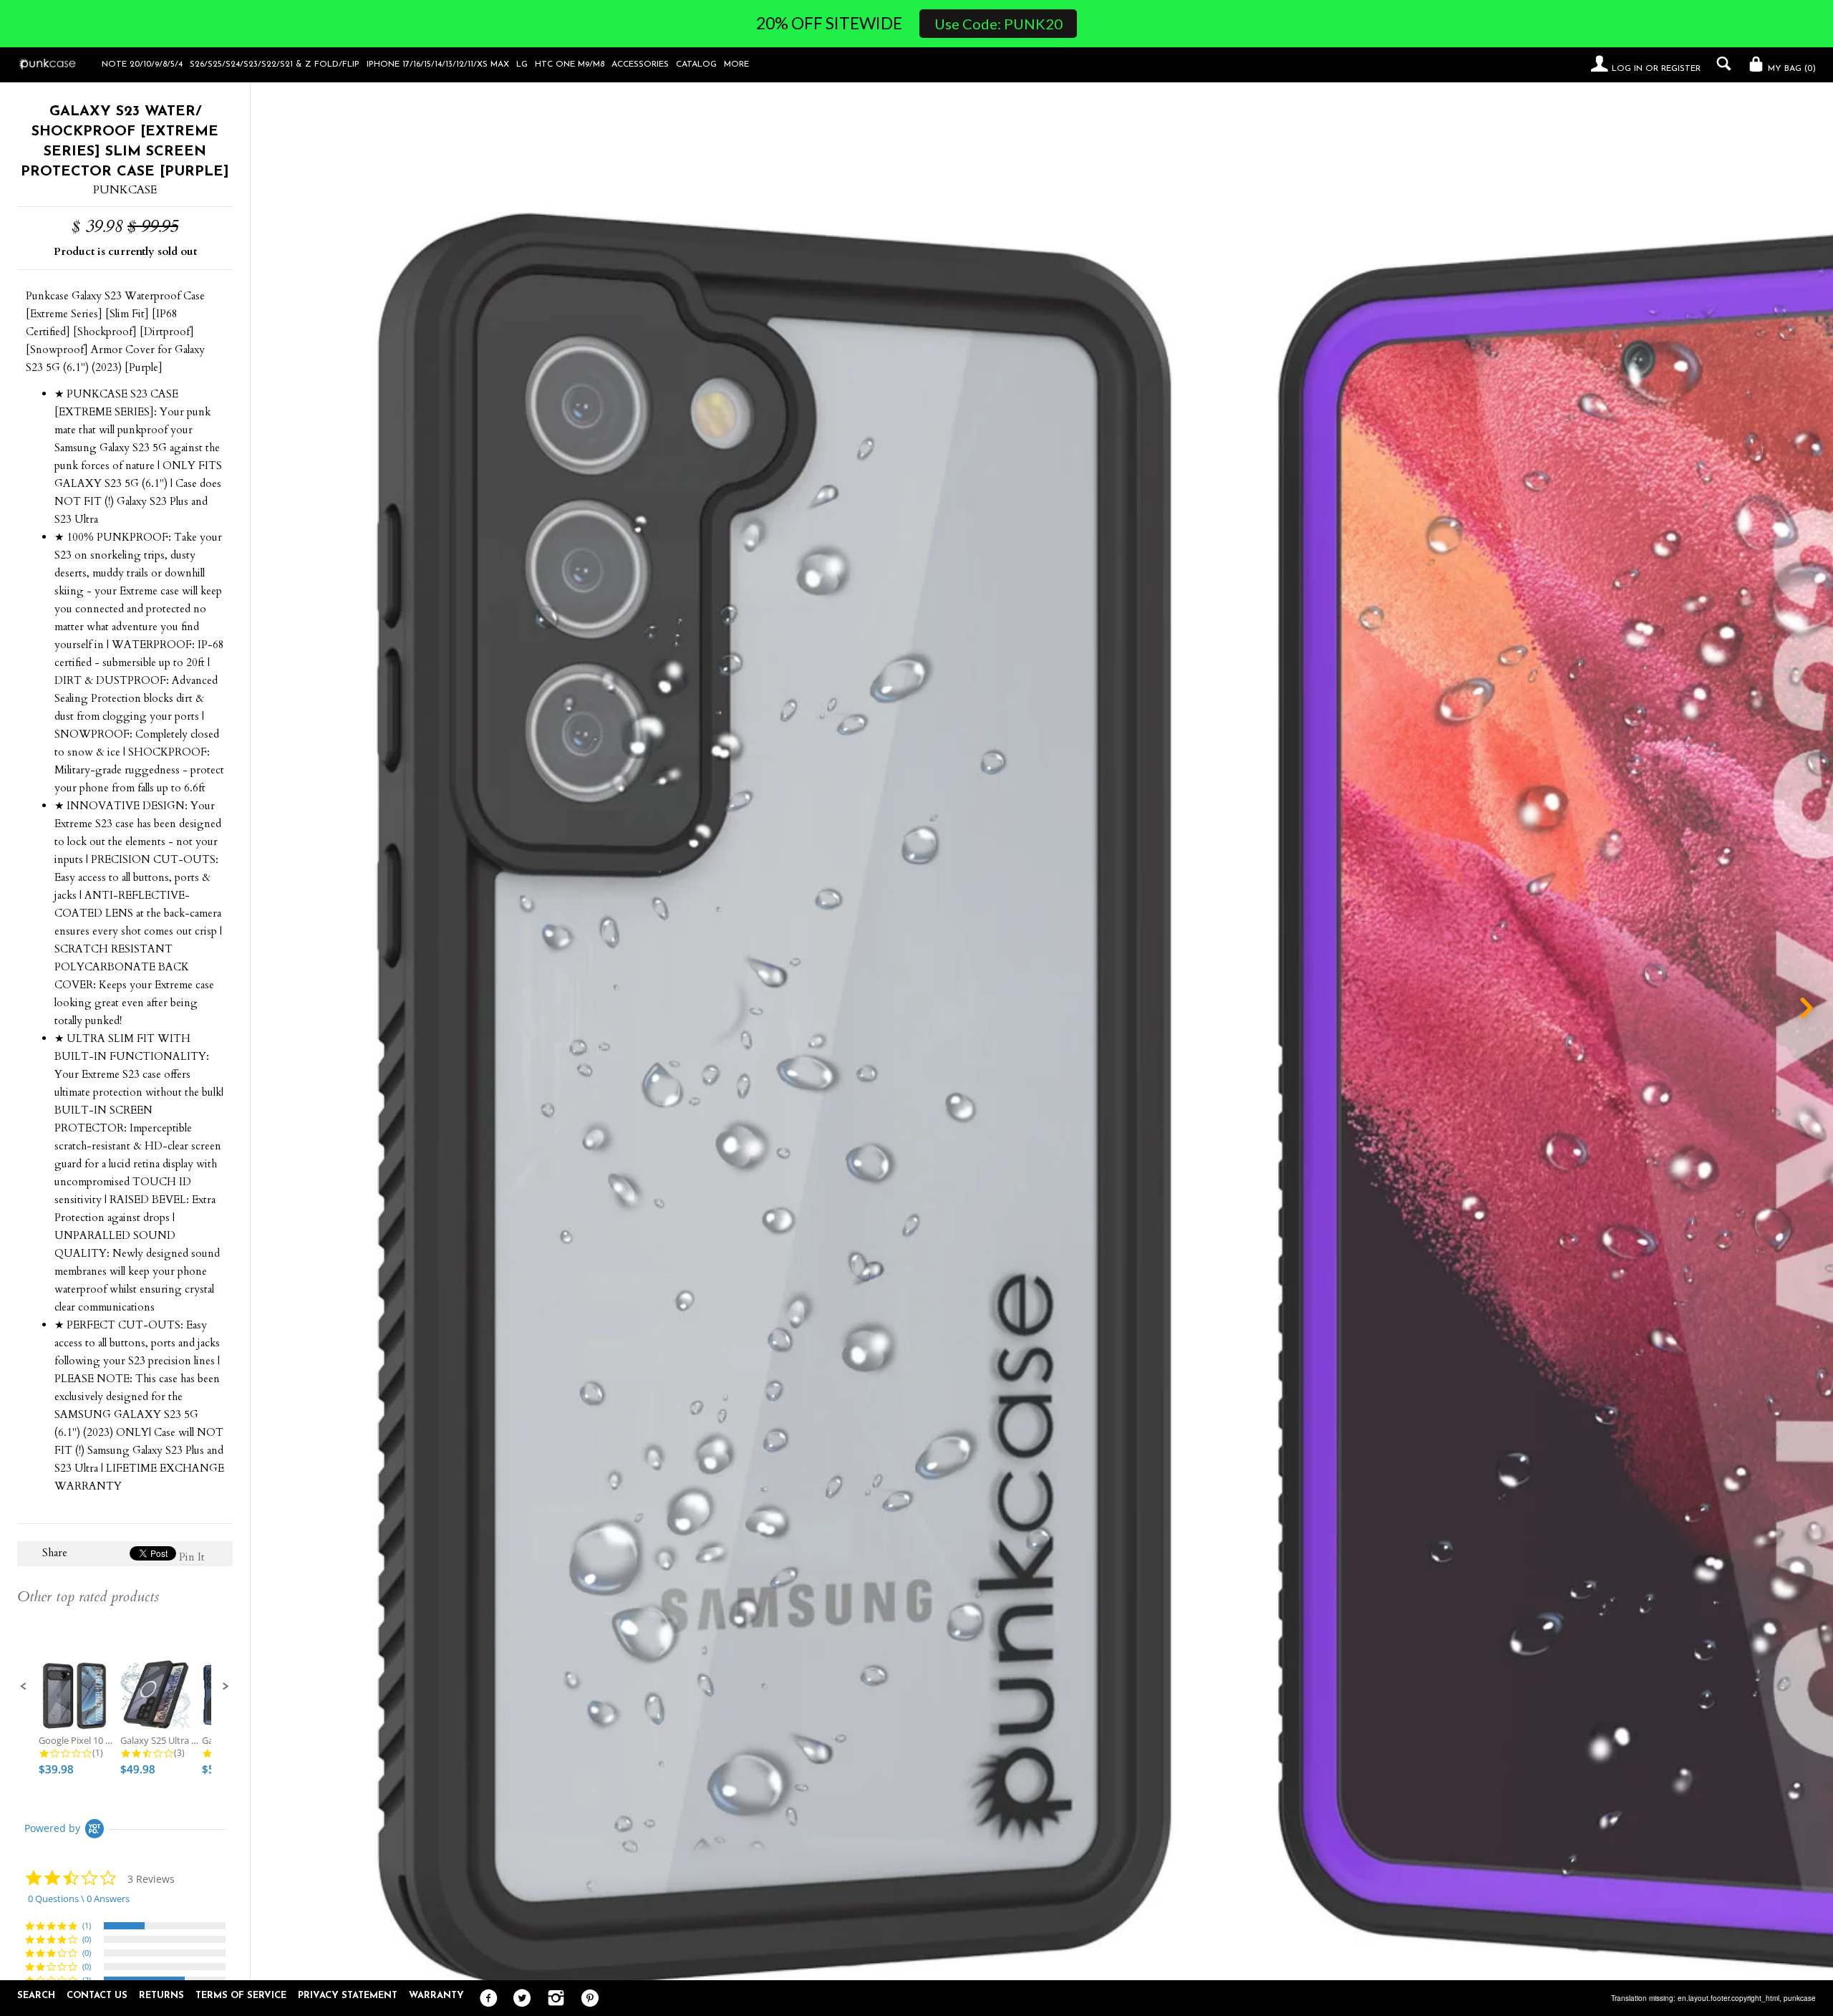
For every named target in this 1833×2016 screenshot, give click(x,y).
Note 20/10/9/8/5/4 (142, 64)
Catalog (696, 64)
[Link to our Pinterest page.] (586, 1999)
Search (36, 1996)
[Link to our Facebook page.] (485, 1999)
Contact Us (97, 1996)
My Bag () (1790, 69)
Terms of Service (241, 1996)
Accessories (640, 64)
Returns (161, 1996)
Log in (1627, 69)
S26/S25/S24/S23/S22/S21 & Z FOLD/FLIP (275, 64)
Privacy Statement (348, 1996)
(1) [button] (87, 1925)
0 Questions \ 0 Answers (79, 1899)
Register (1681, 69)
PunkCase (125, 190)
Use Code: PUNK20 (998, 24)
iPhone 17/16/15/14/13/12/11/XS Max (438, 64)
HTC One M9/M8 (570, 64)
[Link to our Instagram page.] (552, 1999)
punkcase (1800, 1998)
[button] (24, 1687)
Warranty (436, 1996)
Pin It (192, 1557)
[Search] (1720, 64)
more (736, 64)
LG (522, 64)
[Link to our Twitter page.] (519, 1999)
